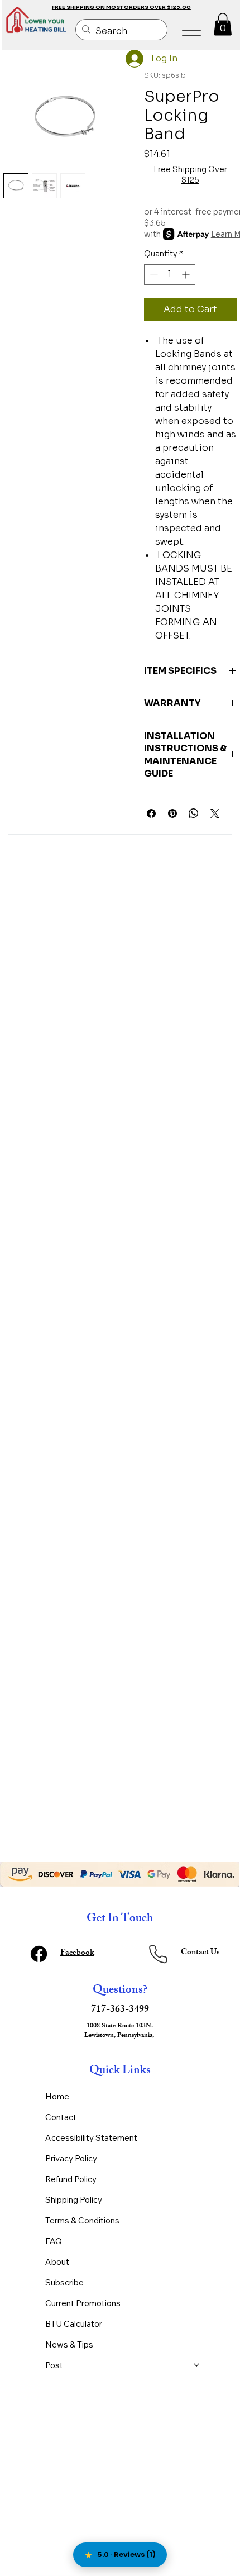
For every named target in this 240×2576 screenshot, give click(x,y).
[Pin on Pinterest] (172, 813)
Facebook (77, 1953)
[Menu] (192, 33)
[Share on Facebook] (151, 813)
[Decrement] (153, 275)
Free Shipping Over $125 (190, 175)
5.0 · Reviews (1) (126, 2554)
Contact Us (200, 1953)
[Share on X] (215, 813)
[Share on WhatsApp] (194, 813)
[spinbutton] (170, 275)
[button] (223, 24)
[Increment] (187, 275)
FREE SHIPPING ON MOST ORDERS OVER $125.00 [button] (121, 7)
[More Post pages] (196, 2365)
